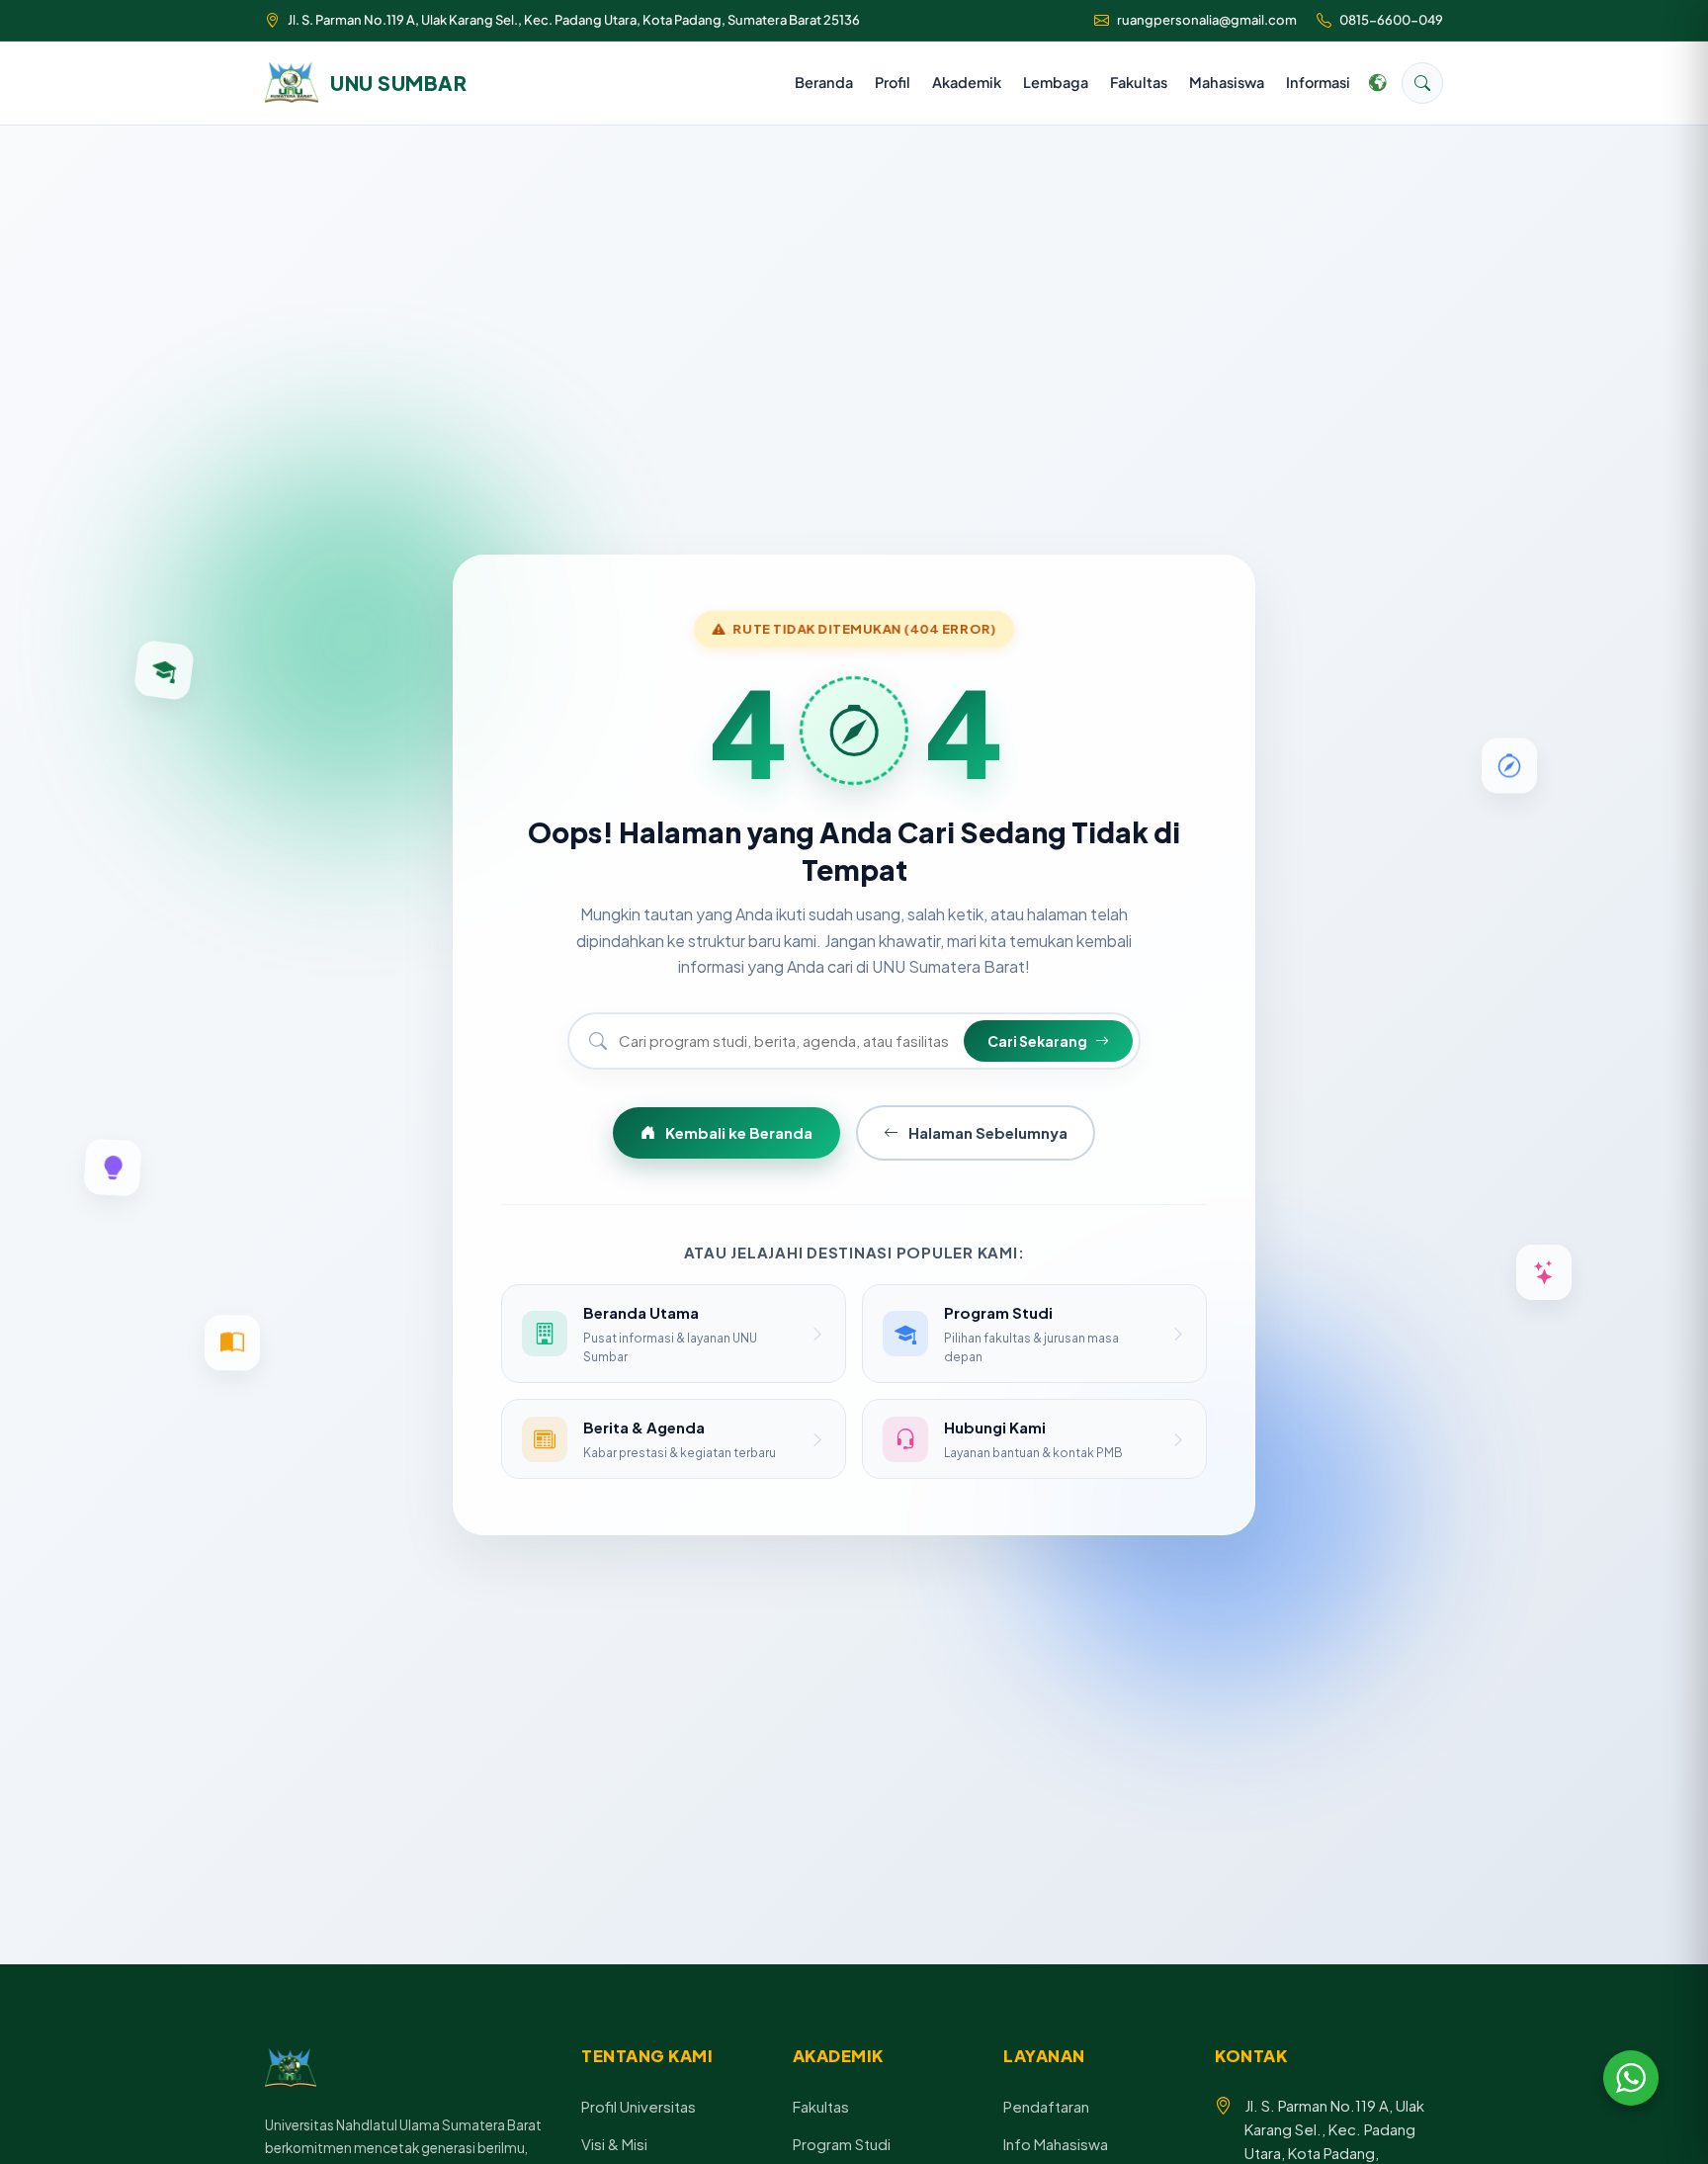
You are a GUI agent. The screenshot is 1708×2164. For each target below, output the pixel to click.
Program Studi (842, 2144)
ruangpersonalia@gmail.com (1207, 20)
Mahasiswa (1227, 82)
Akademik (967, 82)
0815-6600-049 (1391, 20)
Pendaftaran (1046, 2106)
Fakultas (1139, 82)
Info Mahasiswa (1056, 2144)
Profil (893, 82)
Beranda (824, 82)
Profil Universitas (639, 2106)
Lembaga (1056, 82)
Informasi (1318, 82)
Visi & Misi (614, 2144)
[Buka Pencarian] (1422, 83)
